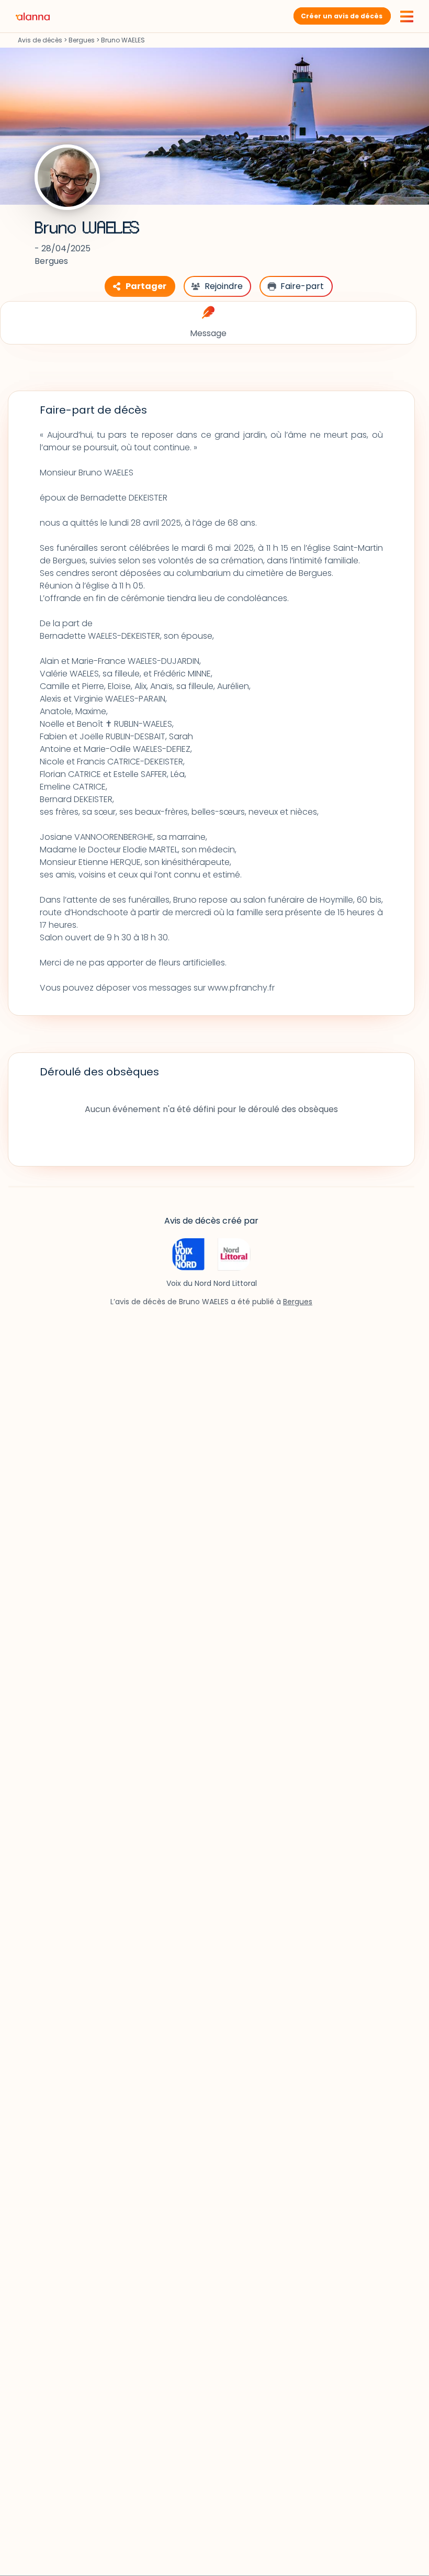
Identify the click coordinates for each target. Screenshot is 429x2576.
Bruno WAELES (87, 228)
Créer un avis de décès (342, 16)
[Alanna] (33, 16)
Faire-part (302, 286)
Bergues (82, 40)
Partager (146, 286)
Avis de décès (40, 40)
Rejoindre (224, 286)
